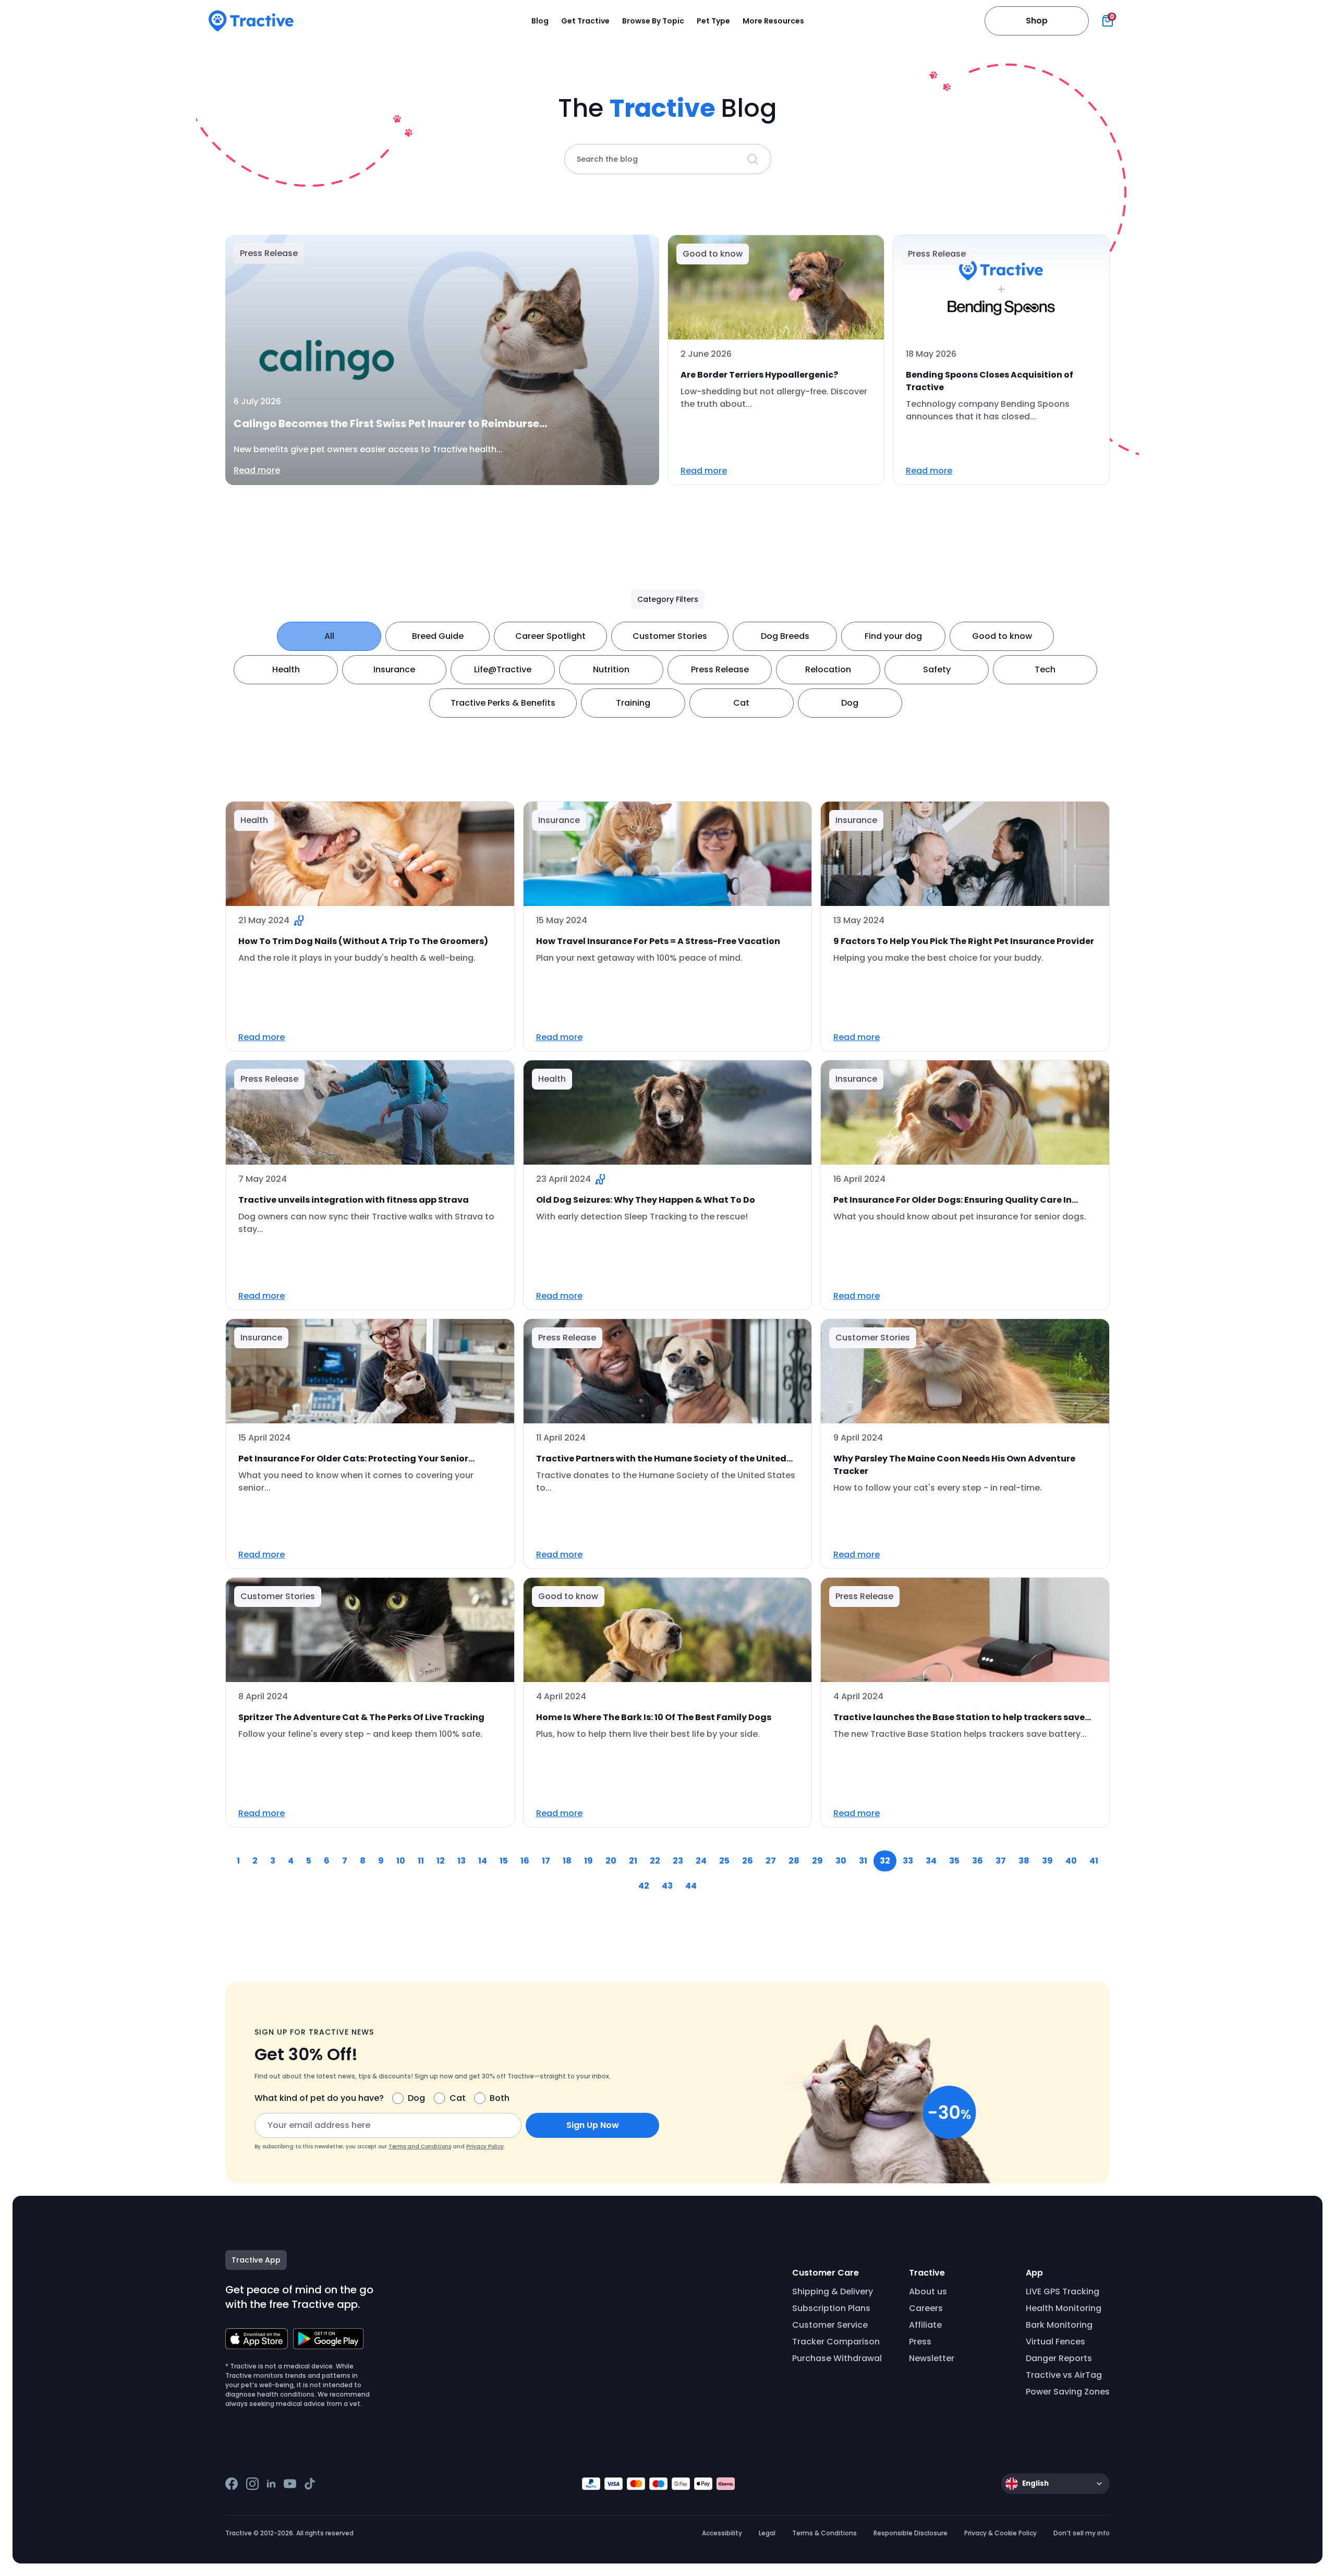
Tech (1045, 669)
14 (483, 1861)
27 (771, 1861)
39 (1047, 1861)
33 (908, 1861)
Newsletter (932, 2358)
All (329, 636)
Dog (850, 703)
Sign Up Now (593, 2125)
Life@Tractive (503, 669)
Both (500, 2098)
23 (678, 1861)
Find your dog (893, 636)
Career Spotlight (550, 636)
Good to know (1002, 636)
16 (525, 1861)
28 (794, 1861)
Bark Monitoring (1059, 2325)
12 (441, 1861)
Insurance (394, 669)
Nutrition (611, 669)
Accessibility (722, 2533)
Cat (741, 703)
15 (504, 1861)
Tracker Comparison (836, 2342)
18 (567, 1861)
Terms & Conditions (824, 2533)
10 (401, 1861)
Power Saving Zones (1068, 2392)
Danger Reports (1059, 2358)
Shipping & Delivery (833, 2291)
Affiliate (925, 2325)
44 (691, 1886)
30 (841, 1861)
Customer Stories (670, 636)
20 (611, 1861)
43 (667, 1886)
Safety (937, 669)
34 (931, 1861)
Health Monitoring (1064, 2308)
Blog (540, 21)
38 (1024, 1861)
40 (1071, 1861)
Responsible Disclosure (911, 2533)
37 (1001, 1861)
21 (633, 1861)
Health (286, 669)
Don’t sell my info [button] (1082, 2533)
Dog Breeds (785, 636)
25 (724, 1861)
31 (863, 1861)
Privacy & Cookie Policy (1000, 2533)
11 (421, 1861)
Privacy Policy (485, 2146)
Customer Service (830, 2325)
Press (920, 2342)
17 (546, 1861)
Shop (1037, 21)
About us (928, 2291)
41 (1094, 1861)
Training (633, 703)
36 (978, 1861)
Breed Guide (438, 636)
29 (817, 1861)
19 (588, 1861)
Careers (926, 2308)
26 (748, 1861)
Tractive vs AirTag (1064, 2375)
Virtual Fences (1055, 2342)
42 (644, 1886)
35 (954, 1861)
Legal (767, 2533)
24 (701, 1861)
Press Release (720, 669)
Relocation (828, 669)
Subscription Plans (831, 2308)
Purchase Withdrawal (837, 2358)
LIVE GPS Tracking (1063, 2291)
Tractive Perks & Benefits (503, 703)
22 (655, 1861)
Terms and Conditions (420, 2146)
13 (462, 1861)
